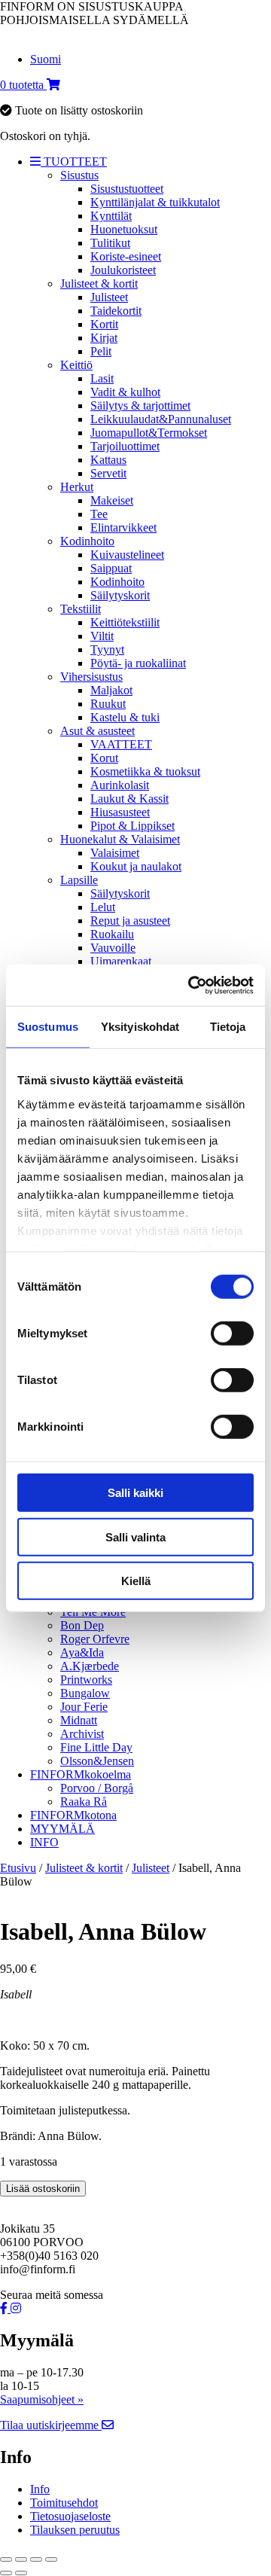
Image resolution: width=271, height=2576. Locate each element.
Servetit (108, 473)
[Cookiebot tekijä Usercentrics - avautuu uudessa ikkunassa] (191, 985)
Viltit (102, 636)
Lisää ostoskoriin (43, 2189)
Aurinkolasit (120, 785)
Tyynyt (107, 649)
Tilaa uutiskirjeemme (51, 2425)
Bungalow (85, 1693)
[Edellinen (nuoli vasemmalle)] (6, 2573)
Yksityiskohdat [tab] (140, 1027)
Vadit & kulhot (125, 392)
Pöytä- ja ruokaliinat (138, 663)
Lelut (103, 907)
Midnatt (79, 1720)
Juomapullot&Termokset (149, 433)
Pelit (101, 351)
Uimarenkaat (121, 961)
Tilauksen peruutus (75, 2530)
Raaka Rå (84, 1802)
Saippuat (111, 568)
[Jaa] (36, 2559)
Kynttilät (111, 216)
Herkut (77, 487)
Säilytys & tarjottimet (140, 405)
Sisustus (79, 175)
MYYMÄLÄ (62, 1829)
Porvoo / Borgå (97, 1788)
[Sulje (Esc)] (51, 2559)
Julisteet (109, 297)
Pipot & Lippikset (132, 826)
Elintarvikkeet (123, 527)
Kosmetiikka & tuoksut (145, 771)
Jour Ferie (84, 1707)
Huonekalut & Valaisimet (120, 839)
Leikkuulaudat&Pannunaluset (161, 419)
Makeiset (112, 500)
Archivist (82, 1734)
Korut (104, 758)
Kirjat (104, 338)
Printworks (86, 1680)
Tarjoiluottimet (125, 446)
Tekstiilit (81, 609)
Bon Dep (82, 1625)
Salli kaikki (135, 1493)
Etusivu (18, 1868)
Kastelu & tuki (125, 717)
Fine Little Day (96, 1747)
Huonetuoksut (124, 229)
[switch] (232, 1334)
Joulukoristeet (123, 270)
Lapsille (79, 880)
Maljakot (111, 690)
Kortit (104, 324)
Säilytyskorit (120, 595)
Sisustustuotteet (127, 189)
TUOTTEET (74, 162)
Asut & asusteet (97, 731)
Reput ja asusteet (130, 921)
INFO (44, 1842)
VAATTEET (121, 744)
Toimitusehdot (64, 2503)
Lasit (102, 378)
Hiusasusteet (120, 812)
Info (40, 2489)
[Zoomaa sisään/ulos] (6, 2559)
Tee (99, 514)
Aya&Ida (82, 1652)
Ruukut (108, 704)
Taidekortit (116, 311)
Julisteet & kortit (99, 284)
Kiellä (136, 1581)
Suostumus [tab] (48, 1027)
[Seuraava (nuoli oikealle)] (21, 2573)
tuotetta (23, 85)
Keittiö (76, 365)
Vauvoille (113, 948)
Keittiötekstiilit (125, 622)
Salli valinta (135, 1536)
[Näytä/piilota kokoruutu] (21, 2559)
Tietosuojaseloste (70, 2516)
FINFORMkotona (73, 1815)
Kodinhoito (87, 541)
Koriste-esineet (126, 256)
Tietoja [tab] (228, 1027)
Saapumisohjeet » (42, 2399)
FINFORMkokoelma (81, 1774)
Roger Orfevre (95, 1639)
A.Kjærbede (90, 1666)
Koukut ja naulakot (136, 866)
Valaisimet (115, 853)
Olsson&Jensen (97, 1761)
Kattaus (108, 460)
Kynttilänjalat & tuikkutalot (155, 202)
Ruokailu (112, 934)
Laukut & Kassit (129, 799)
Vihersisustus (91, 677)
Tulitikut (110, 243)
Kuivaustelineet (127, 555)
